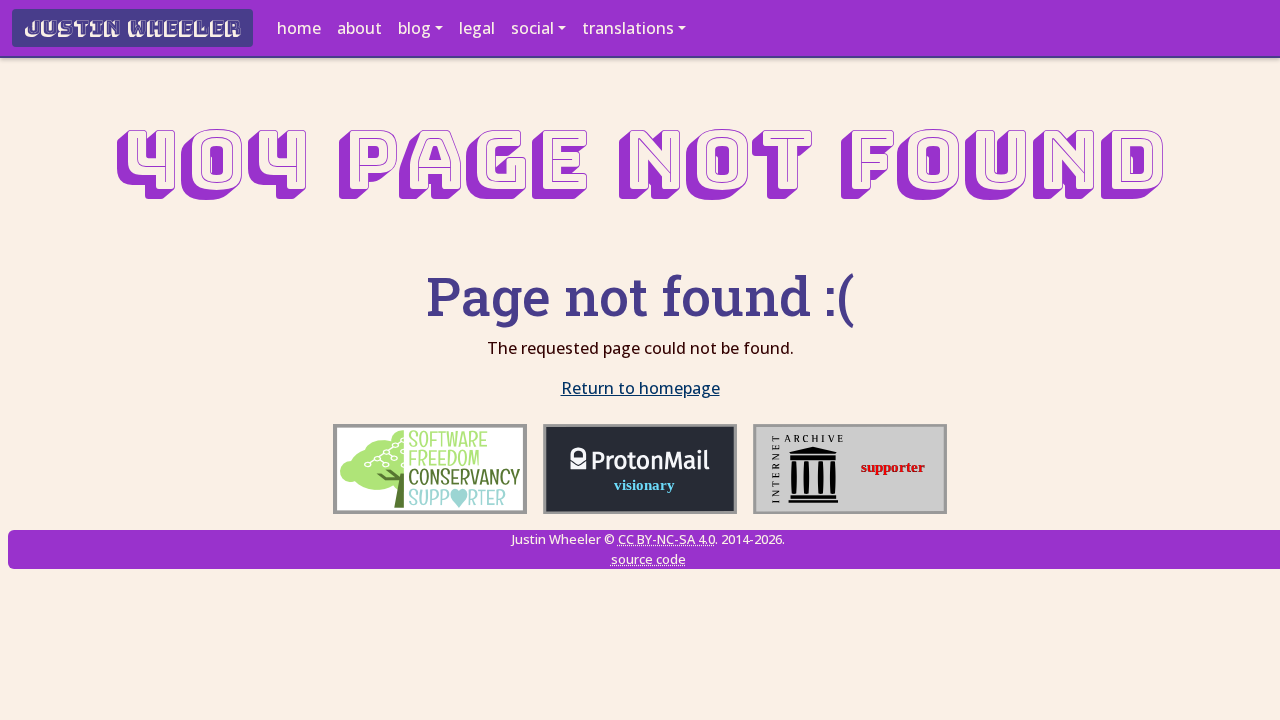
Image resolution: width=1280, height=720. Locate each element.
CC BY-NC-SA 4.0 (666, 539)
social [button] (532, 28)
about (359, 28)
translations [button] (628, 28)
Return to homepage (640, 388)
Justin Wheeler (132, 28)
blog (414, 28)
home (299, 28)
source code (648, 559)
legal (477, 28)
